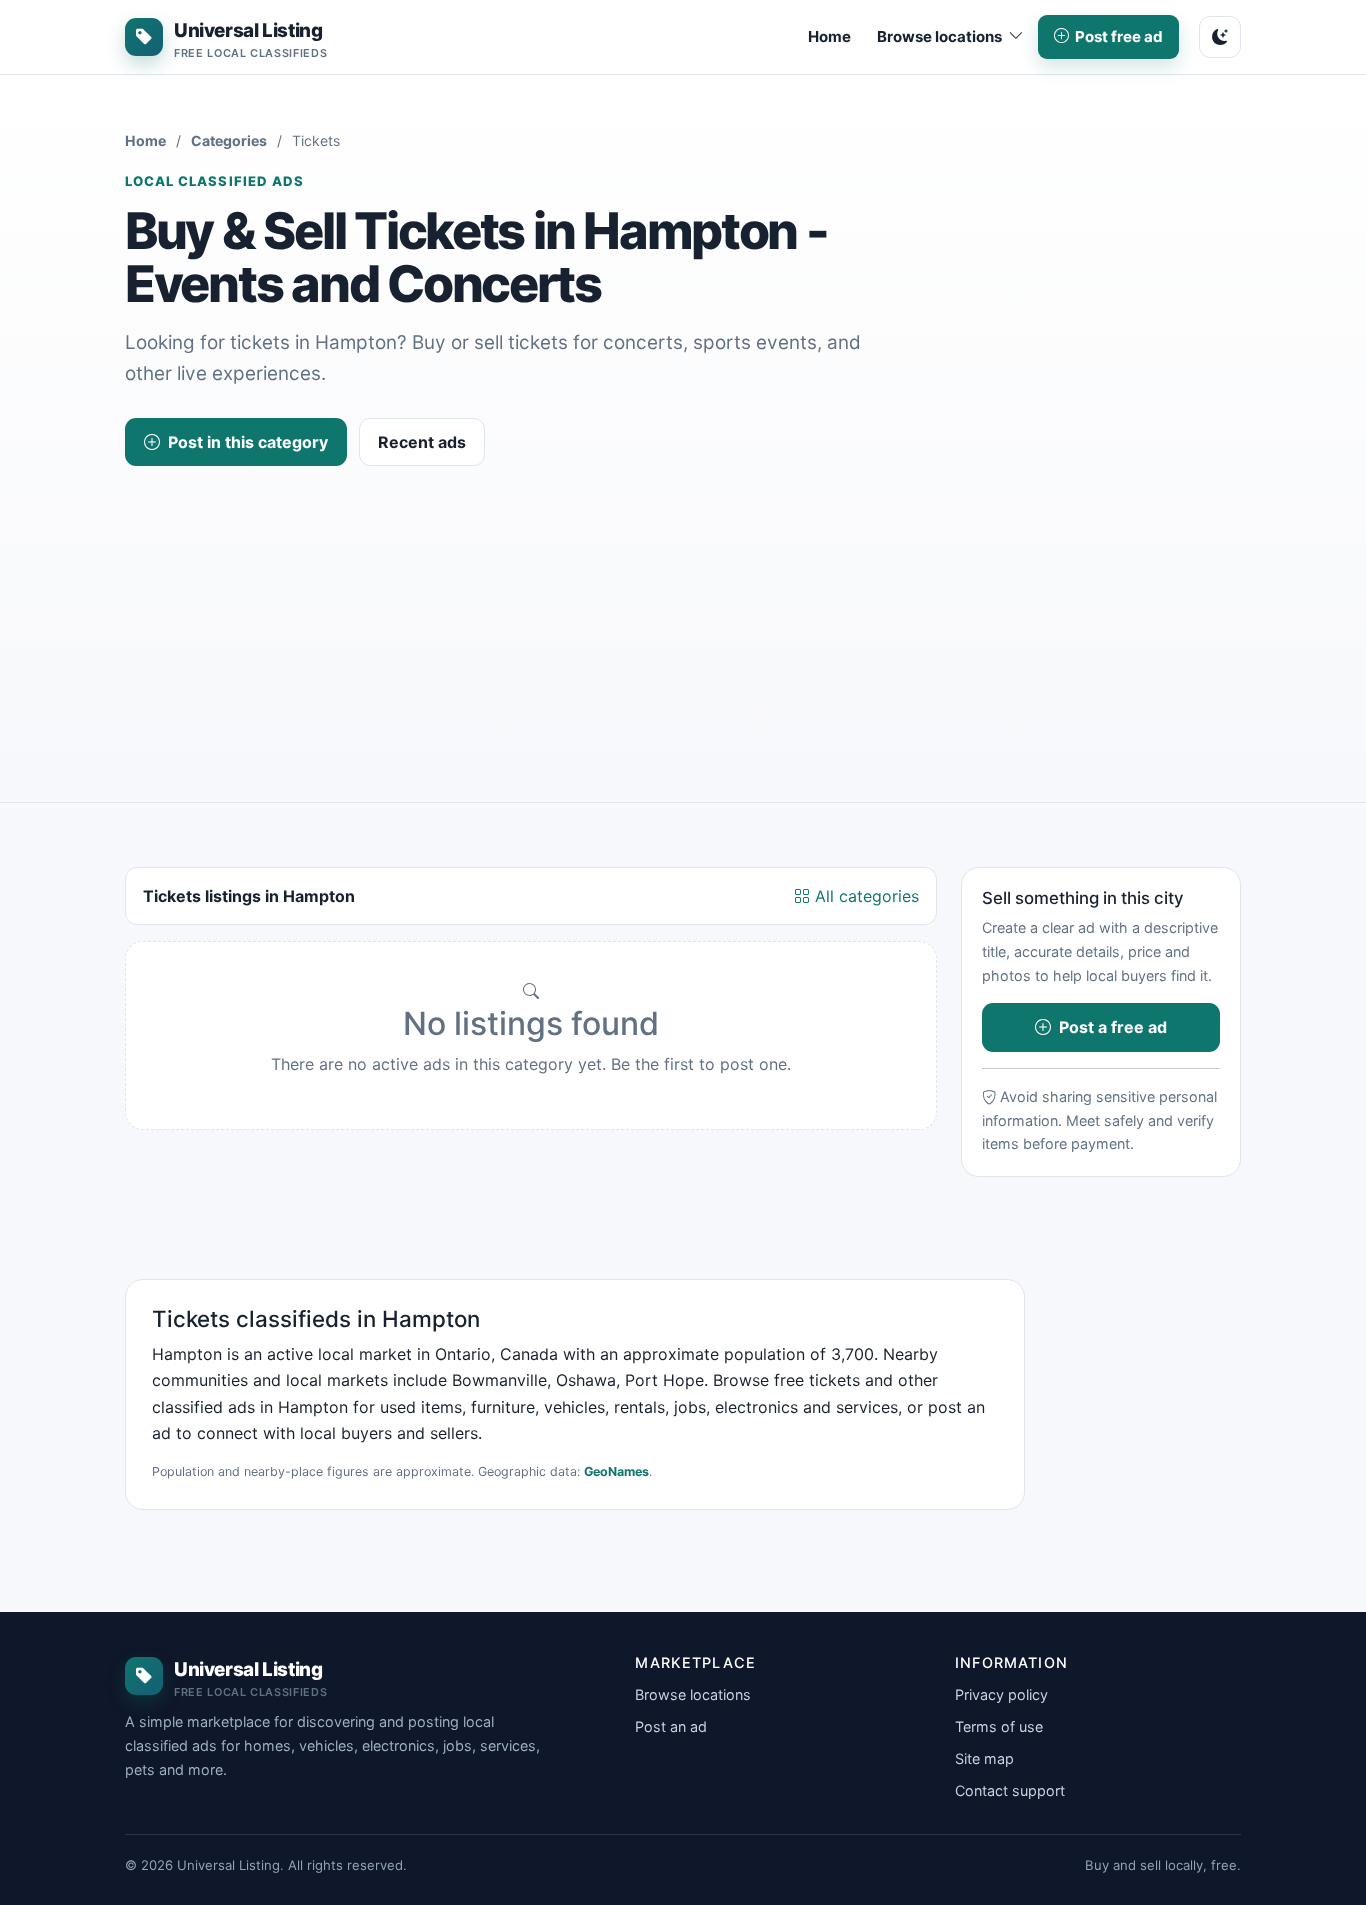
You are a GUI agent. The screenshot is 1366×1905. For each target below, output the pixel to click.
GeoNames (616, 1471)
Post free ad (1119, 36)
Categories (229, 140)
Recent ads (422, 442)
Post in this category (248, 442)
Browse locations (693, 1694)
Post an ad (671, 1726)
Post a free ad (1113, 1027)
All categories (864, 896)
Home (829, 36)
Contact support (1010, 1790)
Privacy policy (1001, 1694)
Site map (984, 1758)
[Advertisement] (683, 616)
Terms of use (999, 1726)
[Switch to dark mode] (1220, 37)
